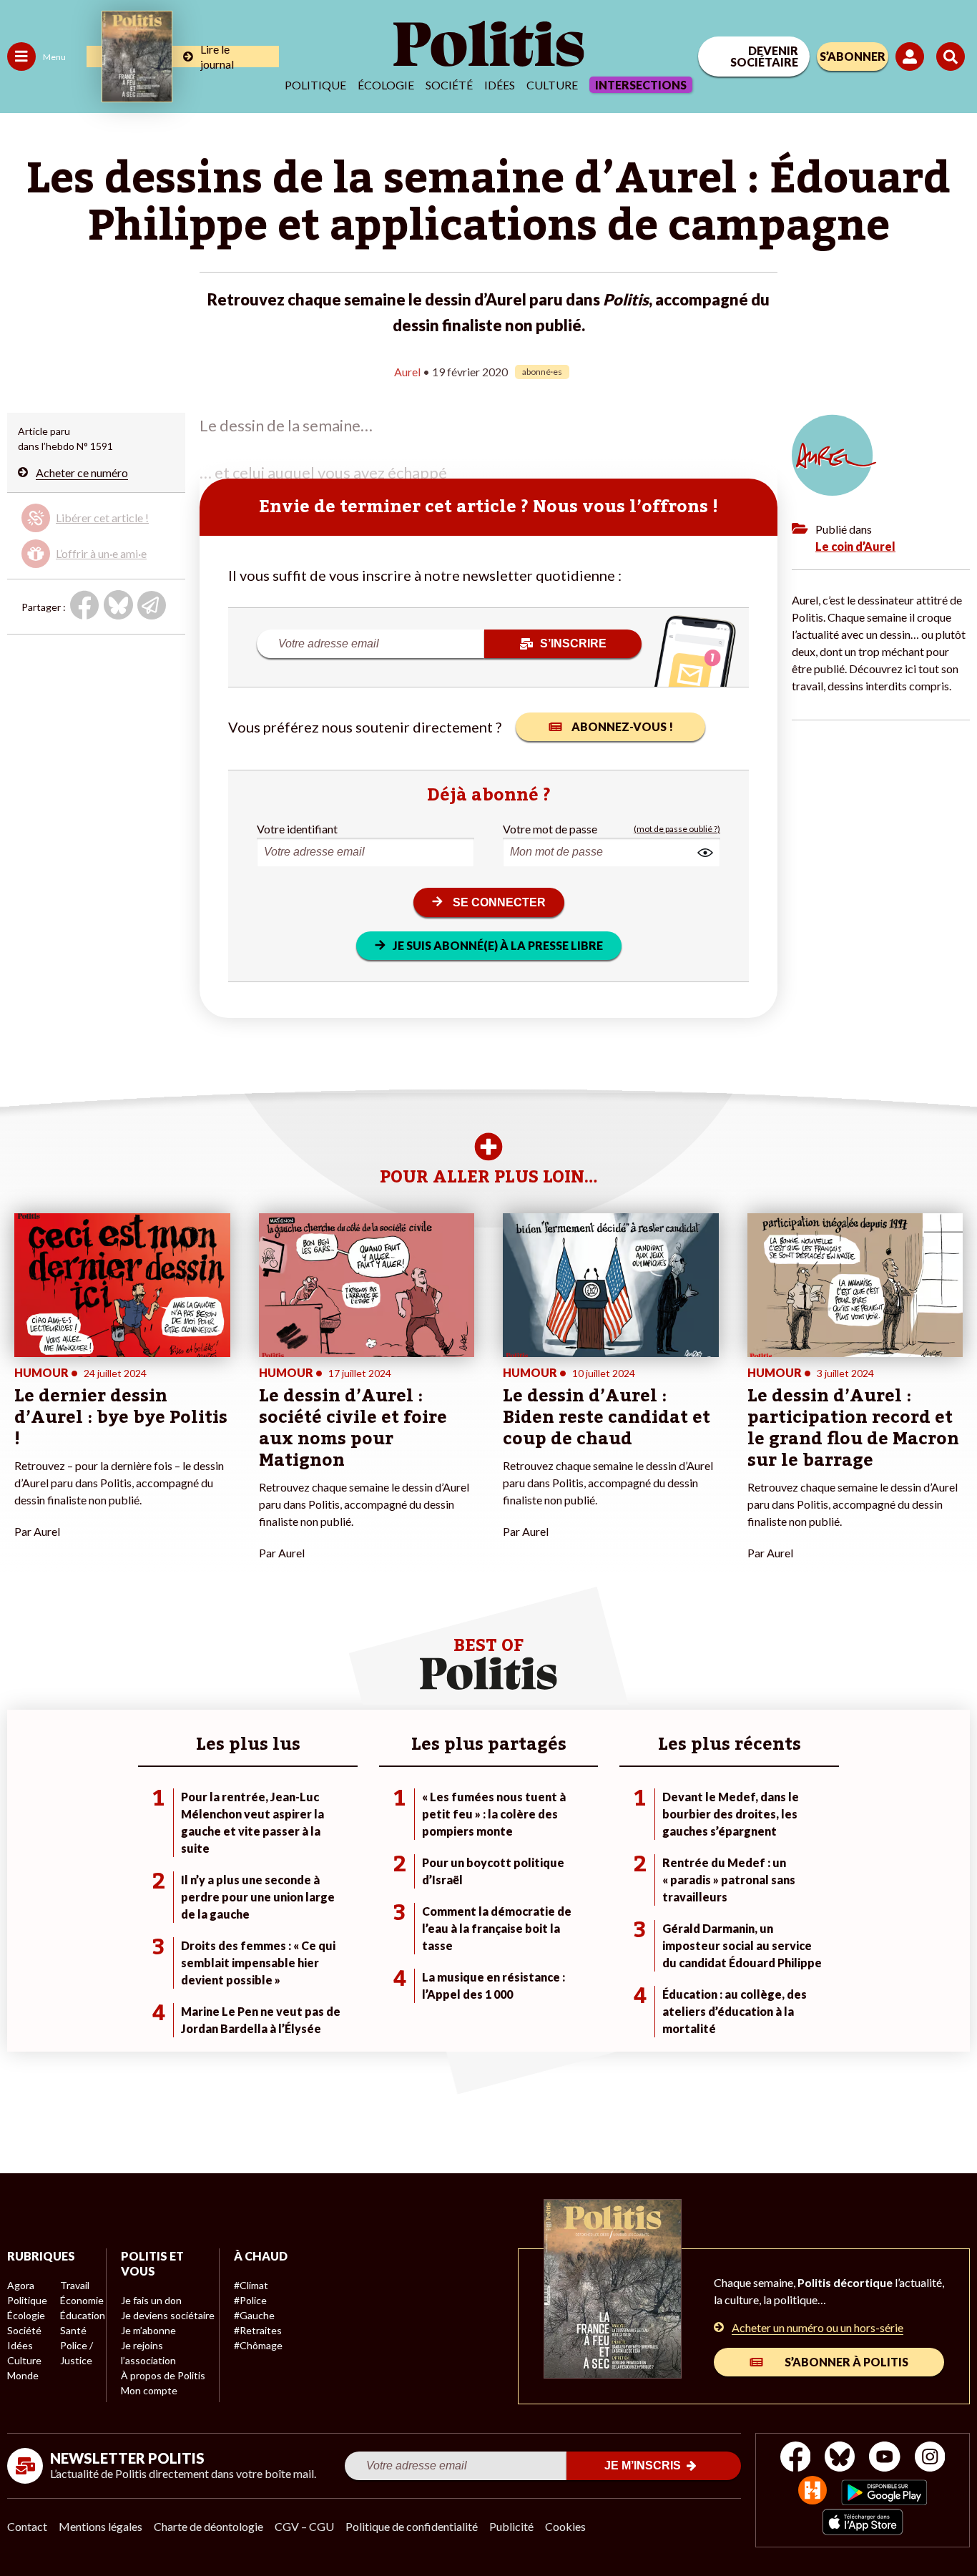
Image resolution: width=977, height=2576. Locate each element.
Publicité (511, 2526)
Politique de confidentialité (412, 2526)
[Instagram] (930, 2458)
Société (449, 85)
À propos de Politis (163, 2375)
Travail (75, 2285)
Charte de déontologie (208, 2526)
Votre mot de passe (550, 829)
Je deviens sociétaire (168, 2315)
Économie (82, 2300)
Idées (500, 85)
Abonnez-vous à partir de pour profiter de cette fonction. (96, 533)
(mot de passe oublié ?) (677, 829)
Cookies (565, 2526)
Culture (552, 85)
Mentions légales (100, 2526)
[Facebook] (796, 2458)
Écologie (386, 85)
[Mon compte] (912, 57)
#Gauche (254, 2315)
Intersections (641, 85)
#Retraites (258, 2330)
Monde (23, 2375)
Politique (315, 85)
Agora (21, 2285)
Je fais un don (151, 2300)
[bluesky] (840, 2458)
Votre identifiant (297, 829)
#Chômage (258, 2345)
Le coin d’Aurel (855, 546)
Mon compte (149, 2390)
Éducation (83, 2315)
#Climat (251, 2285)
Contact (27, 2526)
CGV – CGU (304, 2526)
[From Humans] (812, 2492)
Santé (73, 2330)
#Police (250, 2300)
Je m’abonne (148, 2330)
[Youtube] (885, 2458)
